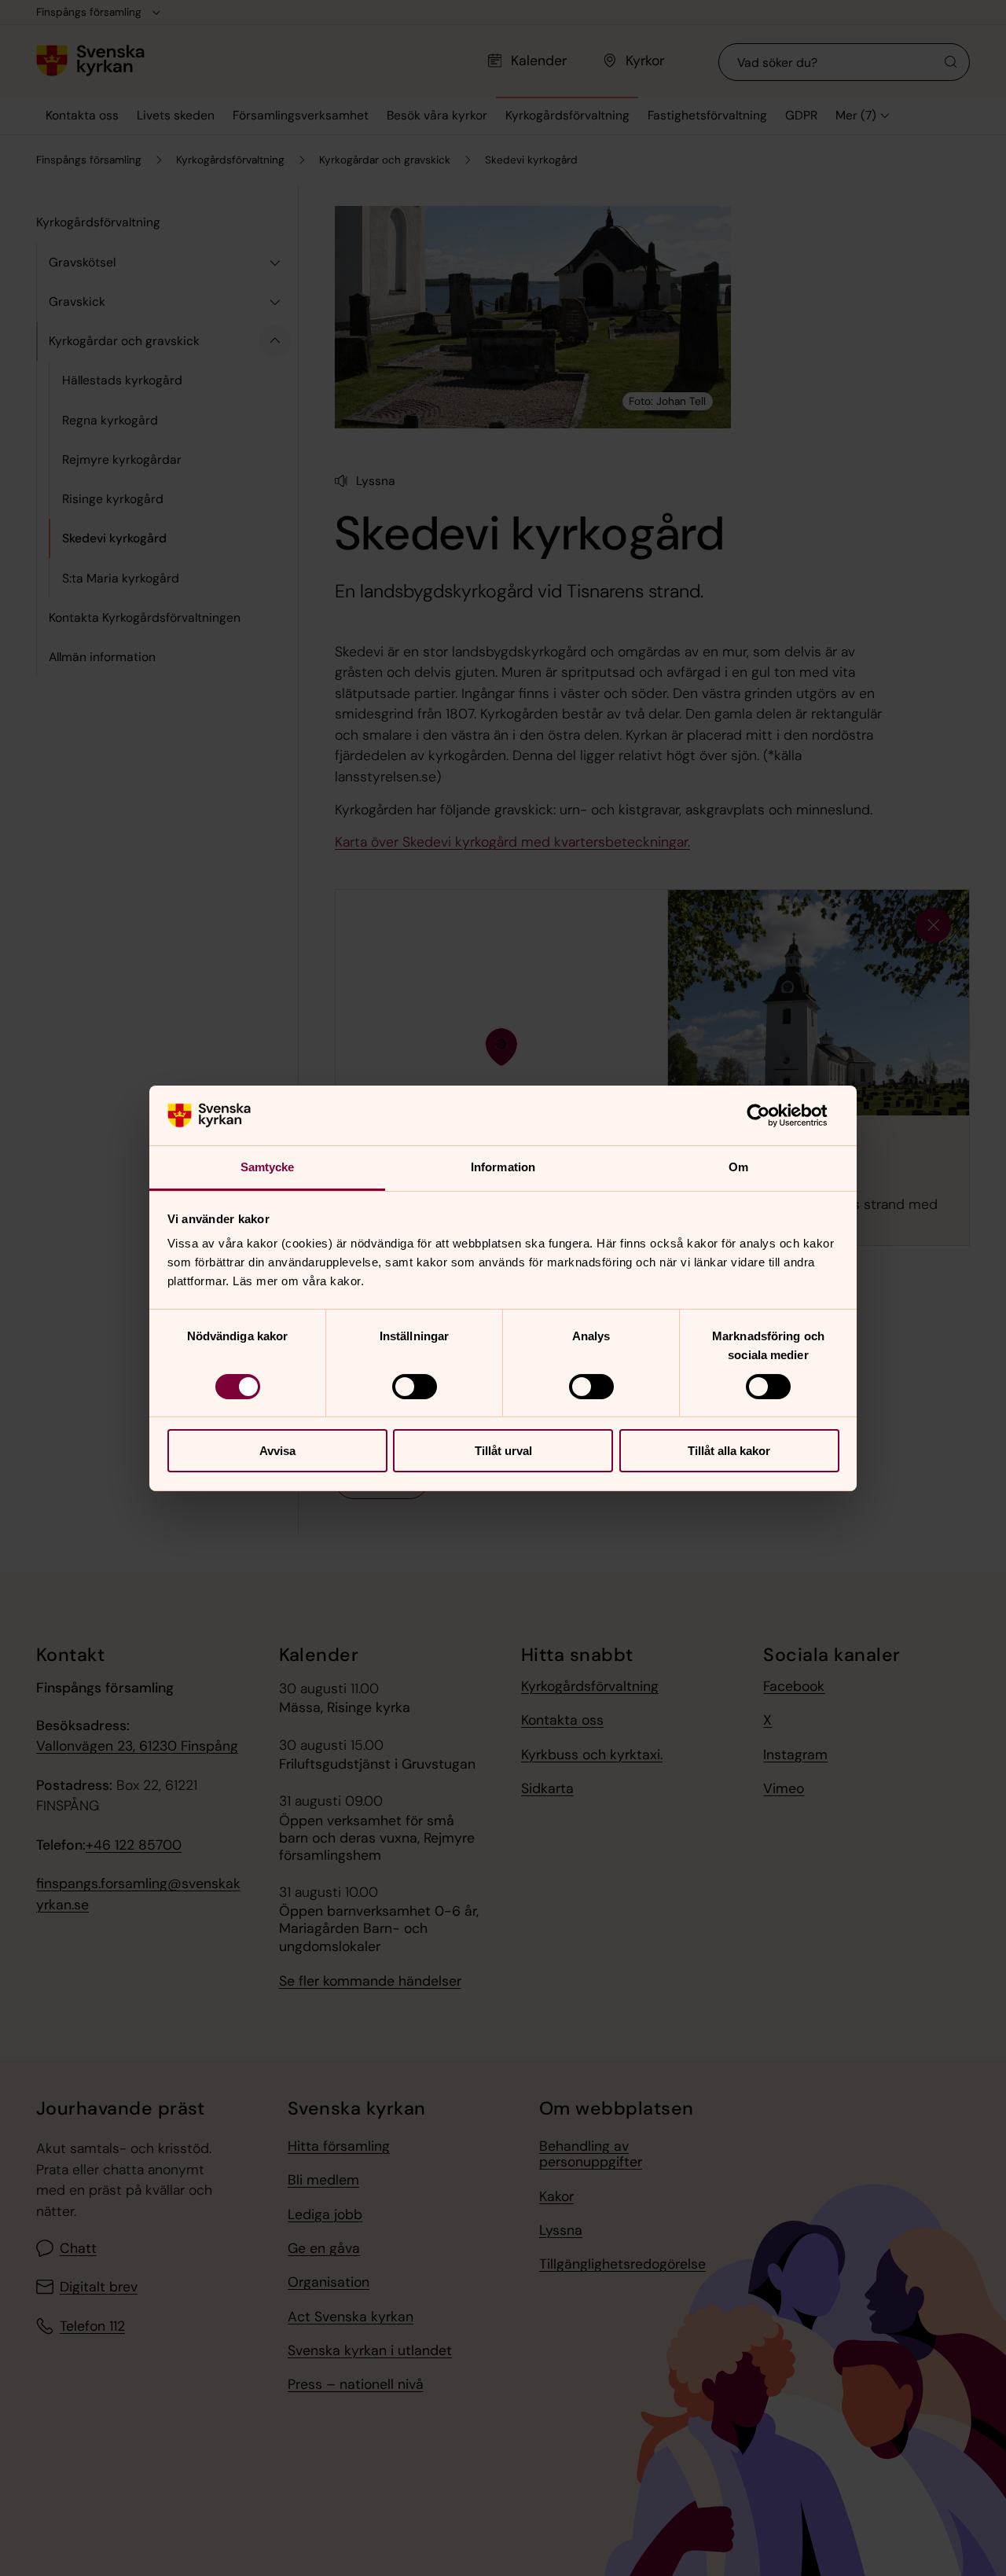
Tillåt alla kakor (729, 1451)
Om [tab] (738, 1167)
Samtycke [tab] (268, 1167)
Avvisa (277, 1451)
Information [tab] (503, 1167)
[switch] (415, 1387)
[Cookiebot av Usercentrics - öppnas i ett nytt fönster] (771, 1115)
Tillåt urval (503, 1451)
